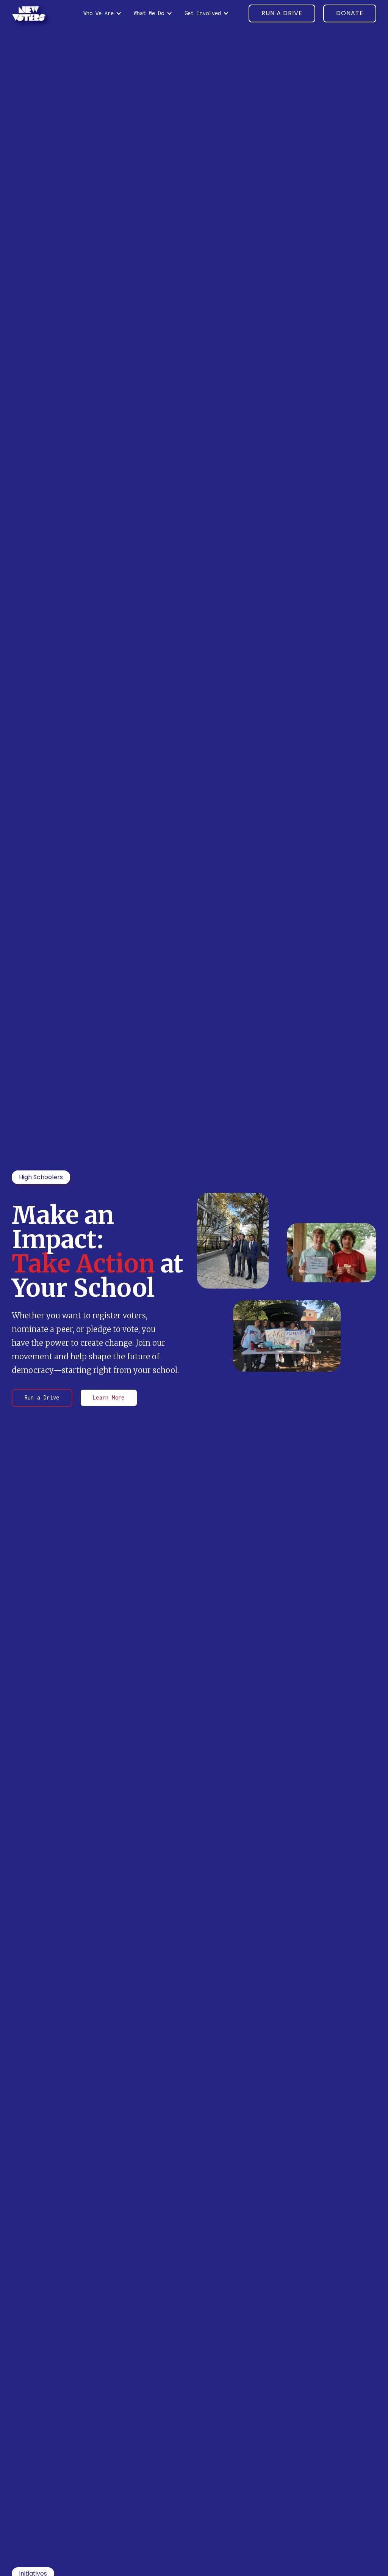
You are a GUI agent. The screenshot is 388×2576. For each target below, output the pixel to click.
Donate (350, 13)
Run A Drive (282, 13)
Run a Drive (42, 1397)
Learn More (109, 1397)
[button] (102, 13)
